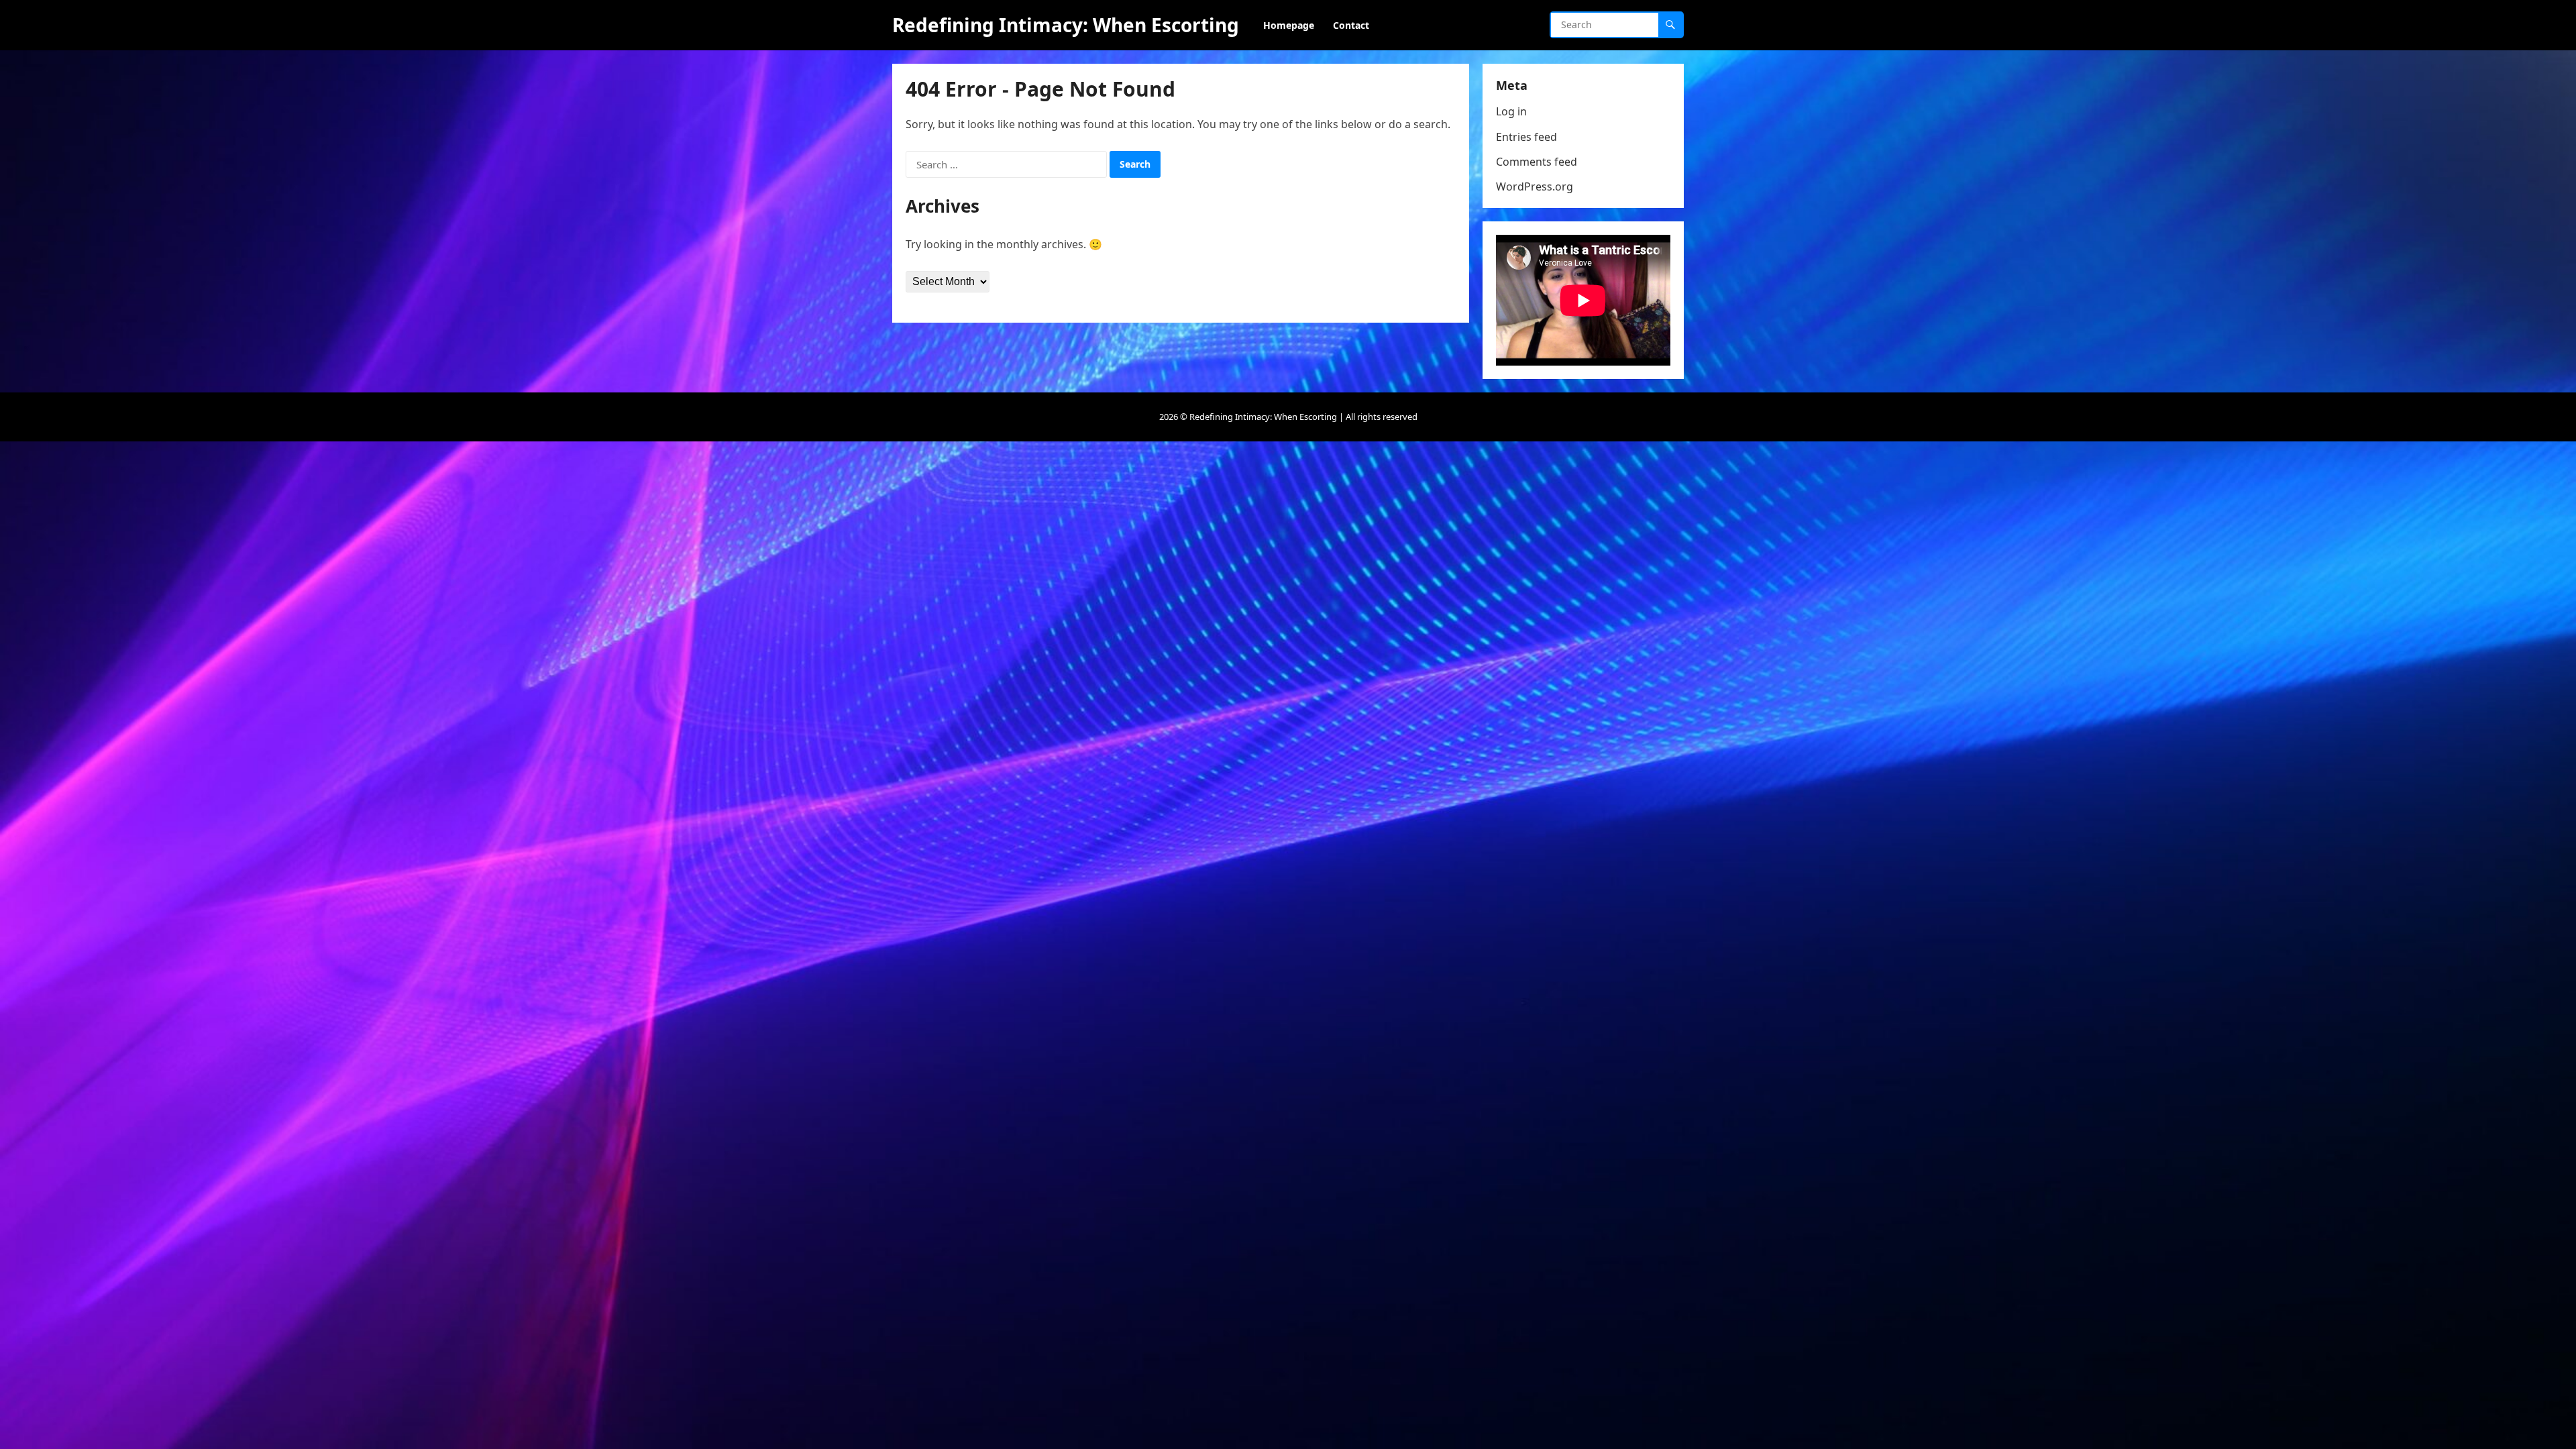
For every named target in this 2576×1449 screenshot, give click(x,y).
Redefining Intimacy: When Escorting (1066, 25)
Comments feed (1537, 162)
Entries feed (1526, 137)
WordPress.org (1535, 186)
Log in (1511, 111)
